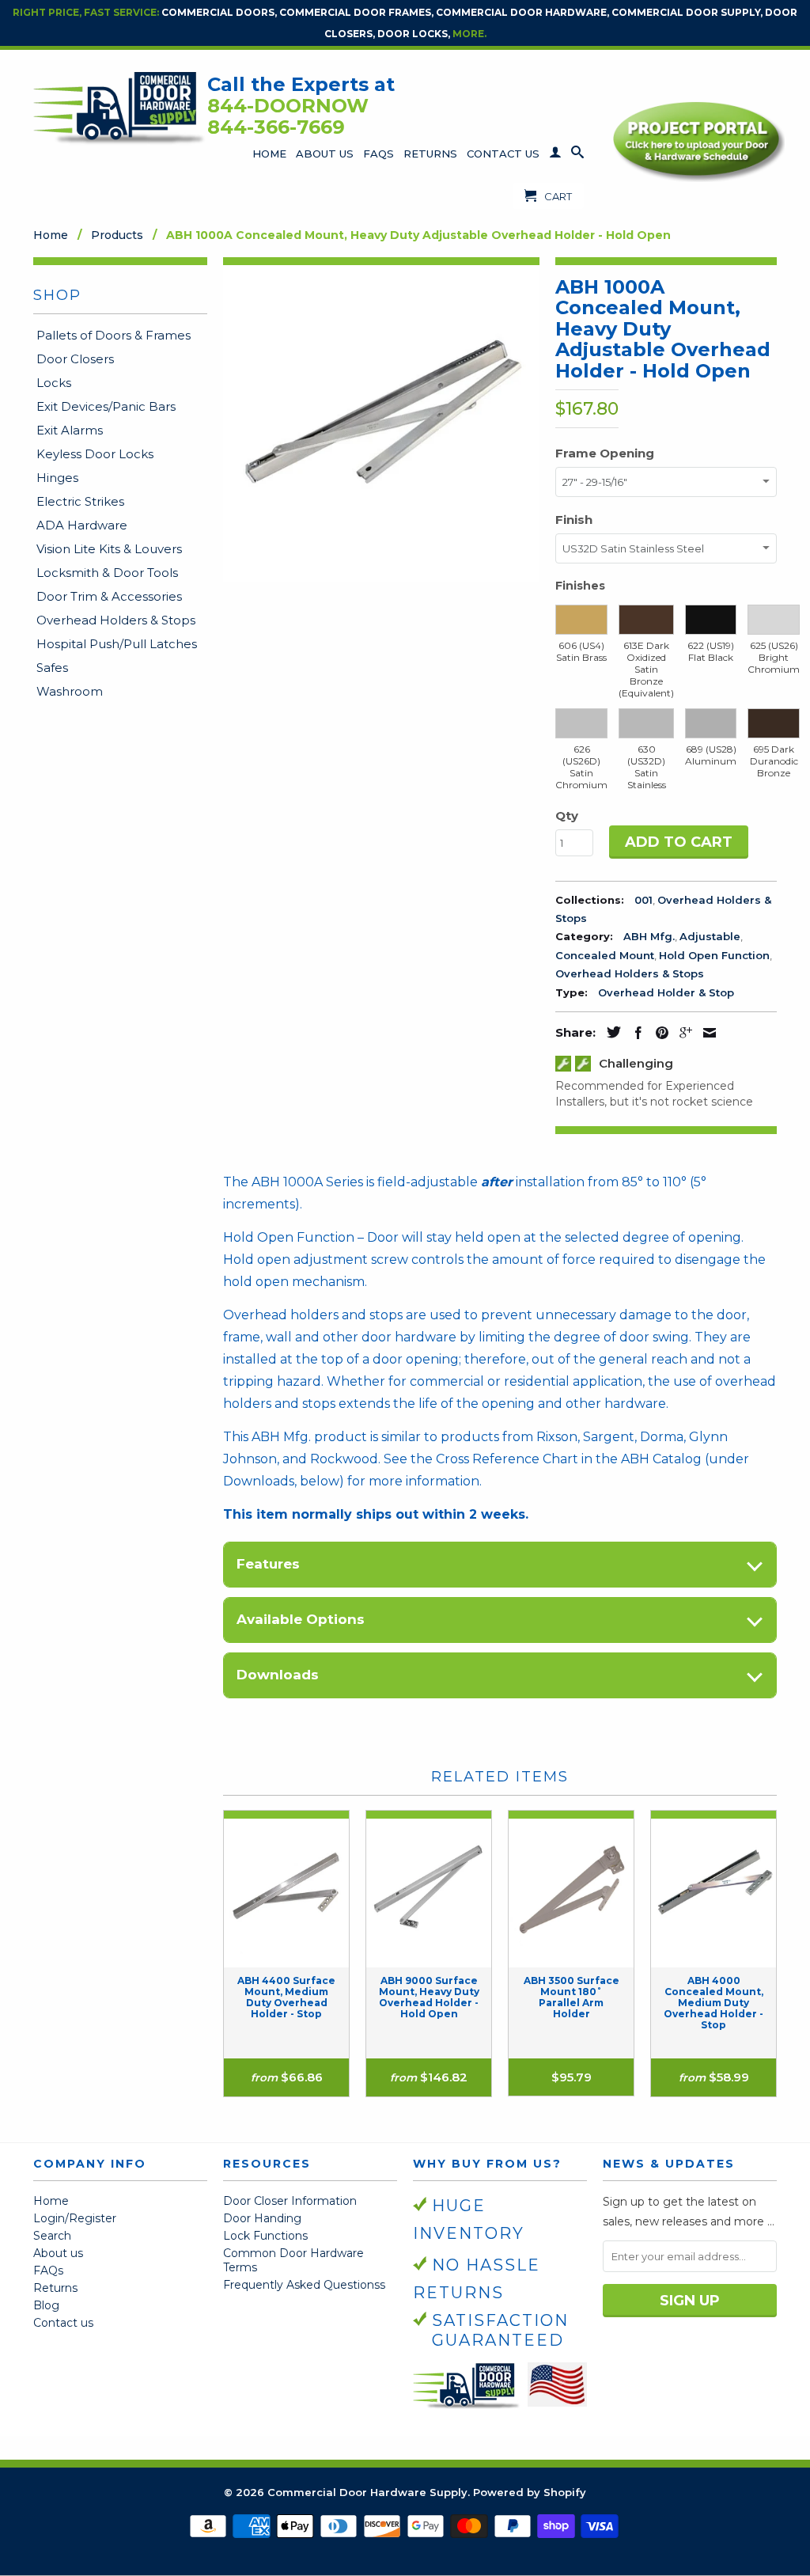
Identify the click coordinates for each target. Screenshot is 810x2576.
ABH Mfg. (649, 936)
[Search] (577, 155)
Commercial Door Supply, (687, 12)
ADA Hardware (82, 525)
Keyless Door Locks (95, 454)
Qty (567, 816)
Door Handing (262, 2218)
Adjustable (710, 936)
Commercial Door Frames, (356, 12)
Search (52, 2236)
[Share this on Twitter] (610, 1032)
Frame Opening (605, 453)
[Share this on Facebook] (634, 1033)
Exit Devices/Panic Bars (106, 406)
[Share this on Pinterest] (658, 1033)
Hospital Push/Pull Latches (117, 644)
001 (643, 900)
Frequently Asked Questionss (304, 2285)
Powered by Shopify (530, 2492)
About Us (325, 154)
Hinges (57, 478)
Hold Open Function (714, 955)
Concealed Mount (605, 955)
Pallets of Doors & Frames (114, 335)
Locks (54, 383)
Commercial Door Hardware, (522, 12)
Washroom (70, 691)
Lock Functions (265, 2236)
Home (269, 154)
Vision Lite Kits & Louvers (109, 549)
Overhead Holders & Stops (116, 620)
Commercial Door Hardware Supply (367, 2492)
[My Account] (555, 155)
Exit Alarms (70, 430)
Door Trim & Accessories (109, 596)
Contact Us (503, 154)
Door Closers (75, 359)
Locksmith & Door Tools (107, 573)
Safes (52, 668)
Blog (46, 2305)
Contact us (63, 2323)
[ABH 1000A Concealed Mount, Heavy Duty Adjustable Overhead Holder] (381, 423)
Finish (574, 520)
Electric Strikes (80, 501)
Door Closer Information (290, 2201)
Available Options (301, 1619)
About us (58, 2253)
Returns (430, 154)
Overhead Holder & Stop (666, 992)
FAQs (379, 154)
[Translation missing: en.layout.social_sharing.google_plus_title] (682, 1033)
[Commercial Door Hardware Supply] (120, 108)
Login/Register (75, 2218)
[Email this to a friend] (706, 1033)
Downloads (278, 1675)
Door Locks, (414, 34)
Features (268, 1564)
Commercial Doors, (219, 12)
